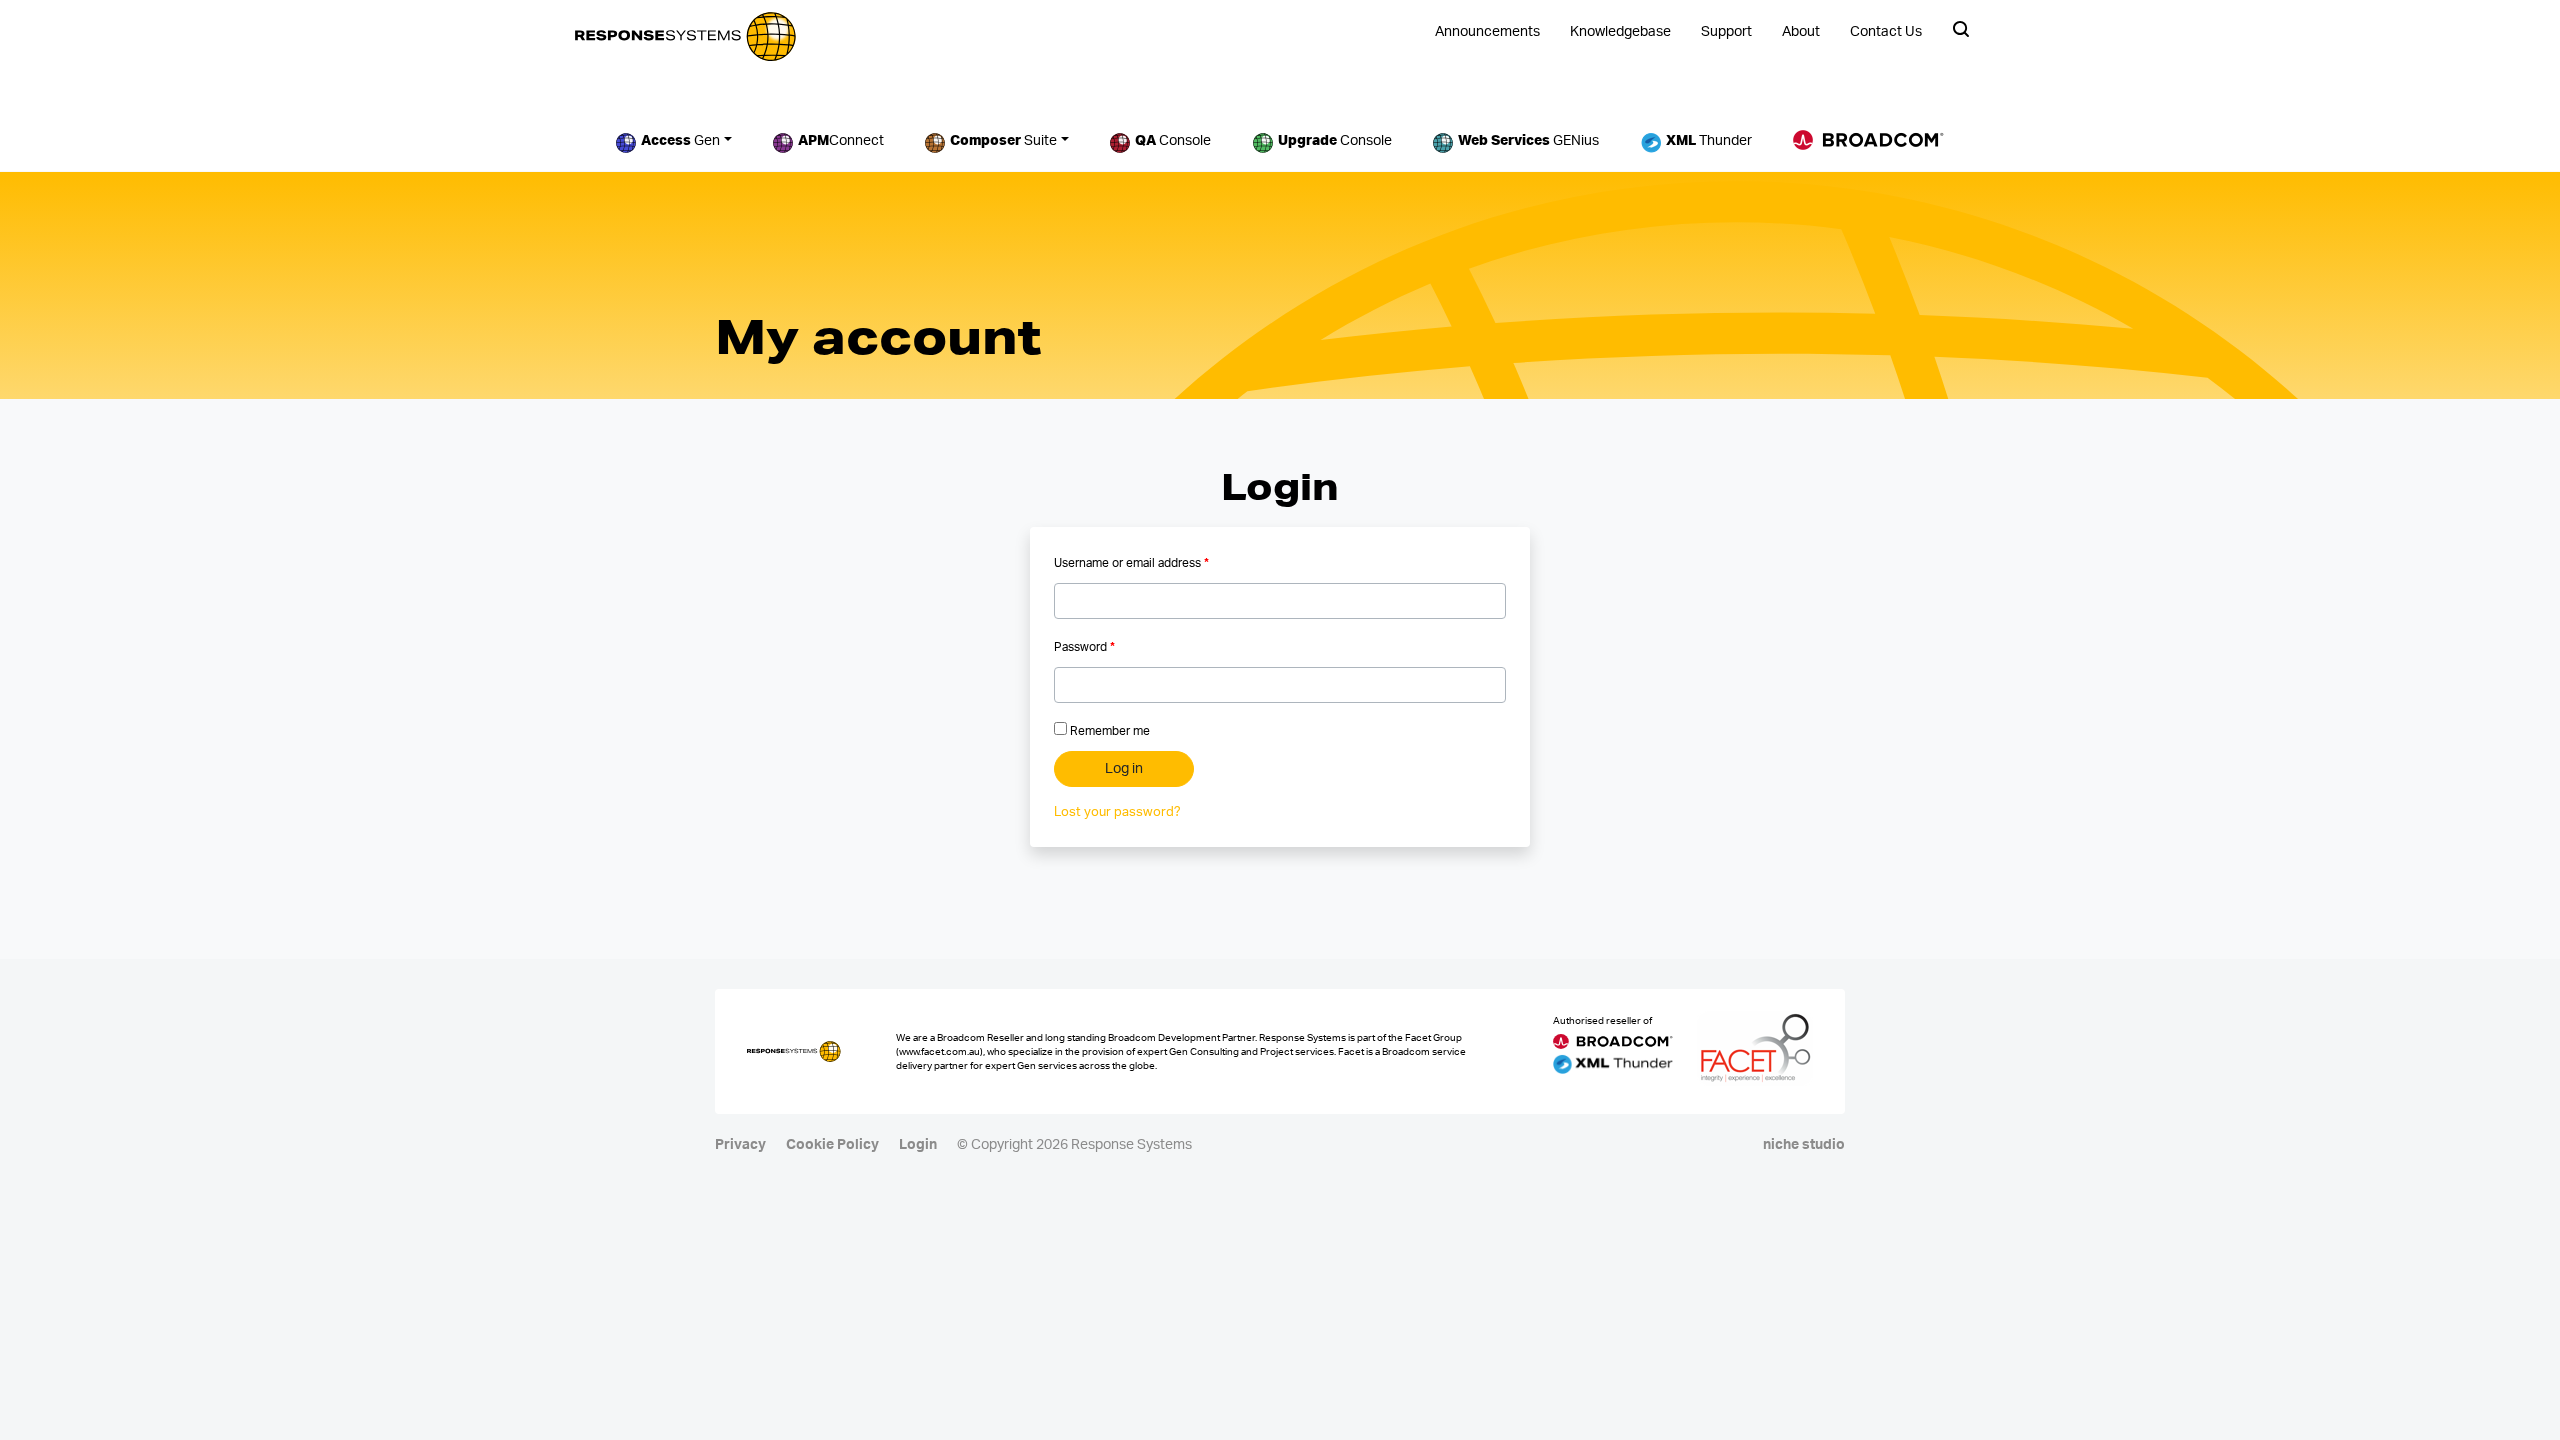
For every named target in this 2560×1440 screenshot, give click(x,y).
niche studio (1804, 1145)
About (1801, 32)
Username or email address (1131, 563)
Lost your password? (1117, 812)
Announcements (1487, 32)
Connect (841, 141)
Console (1173, 141)
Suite (1003, 141)
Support (1726, 32)
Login (918, 1145)
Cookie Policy (832, 1145)
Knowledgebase (1620, 32)
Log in (1124, 769)
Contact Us (1886, 32)
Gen (680, 141)
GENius (1528, 141)
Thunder (1709, 141)
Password (1084, 647)
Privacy (740, 1145)
